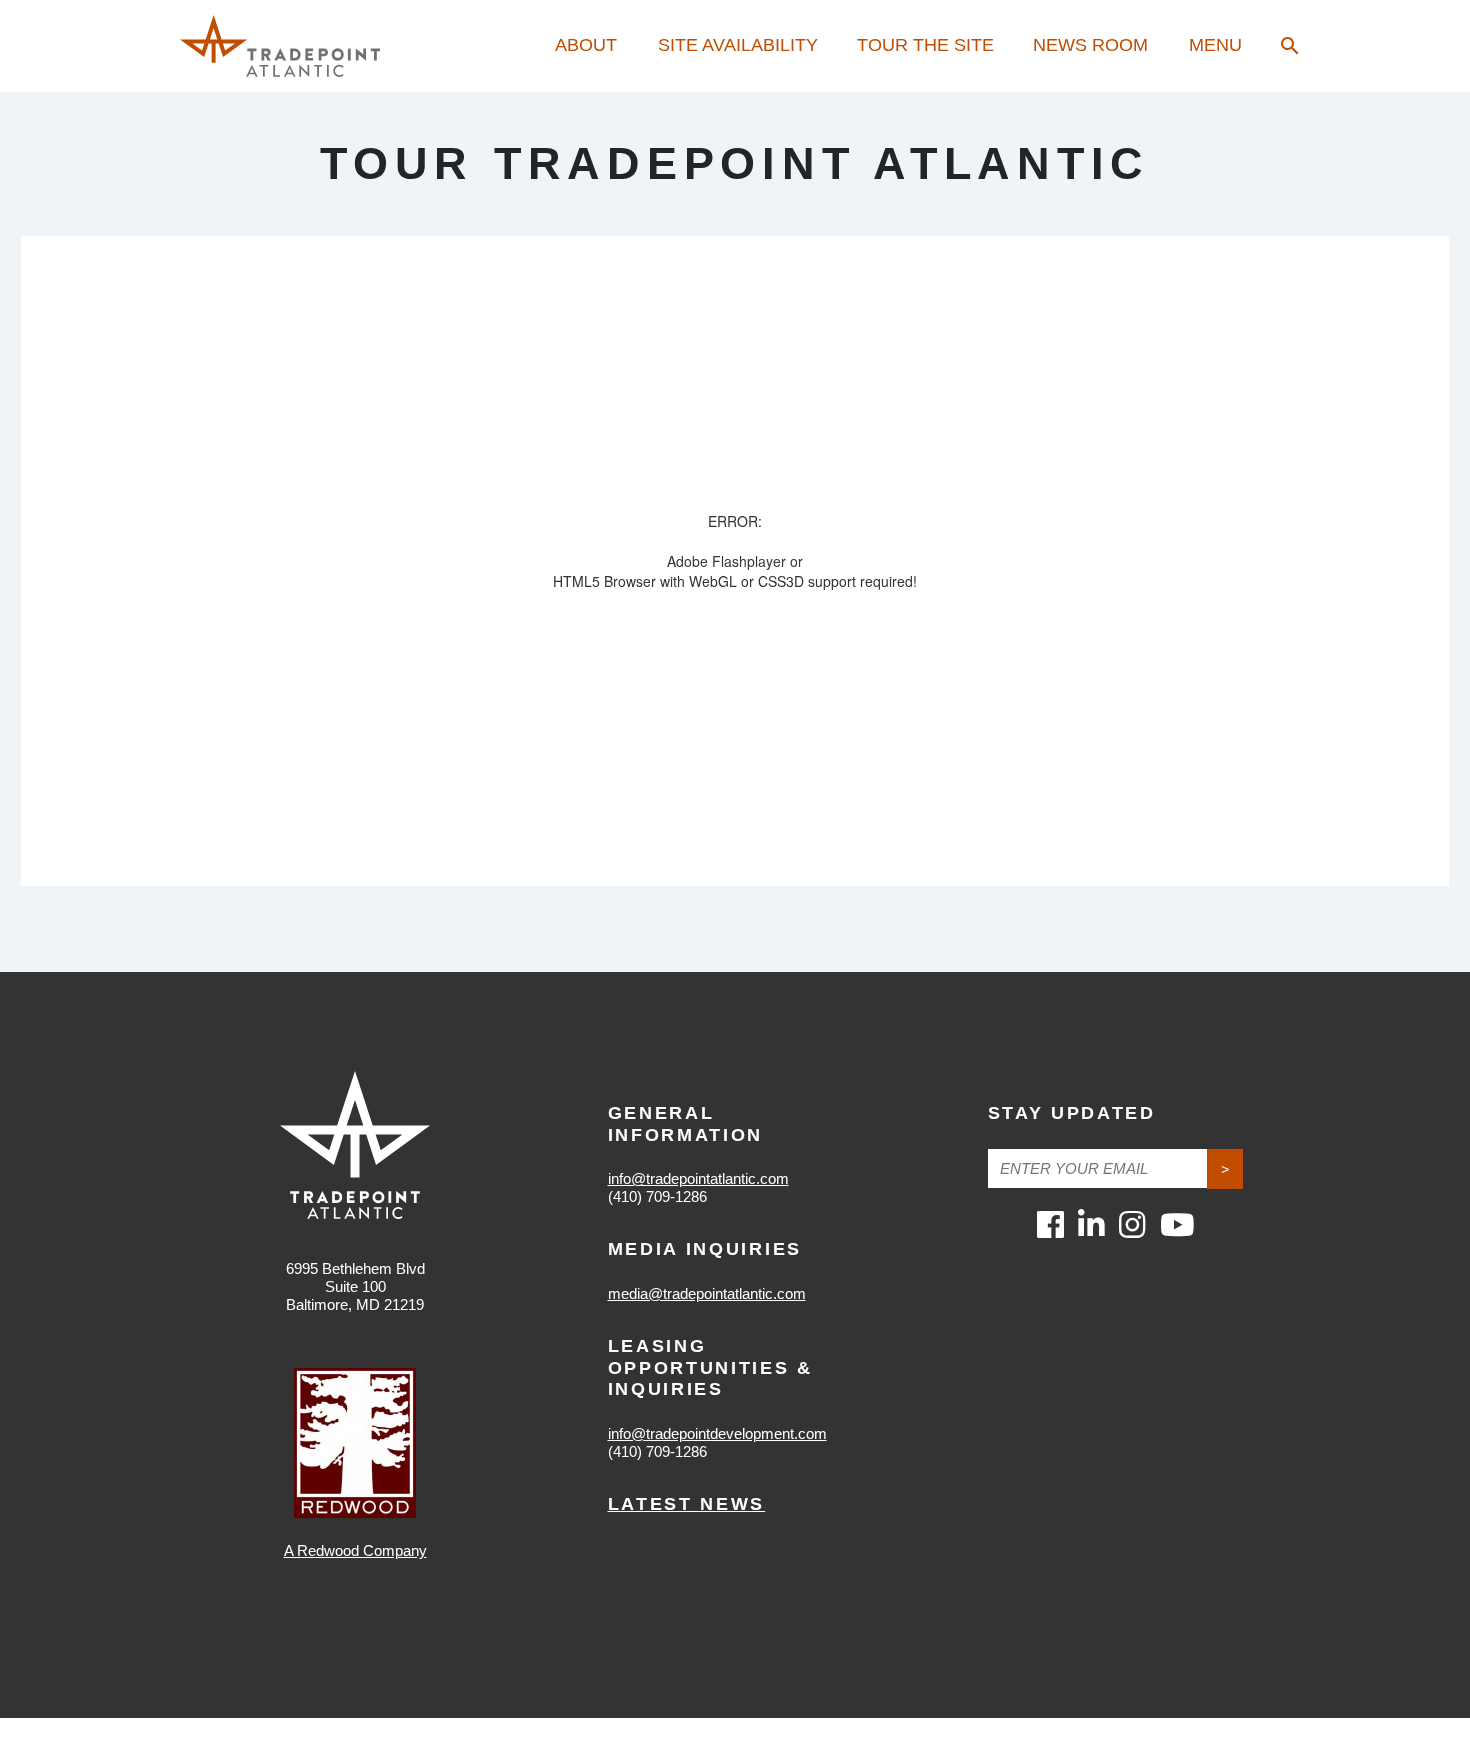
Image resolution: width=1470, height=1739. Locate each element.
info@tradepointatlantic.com (698, 1178)
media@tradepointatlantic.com (707, 1293)
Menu (1215, 45)
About (586, 45)
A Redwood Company (355, 1550)
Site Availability (738, 45)
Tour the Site (925, 45)
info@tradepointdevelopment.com (717, 1433)
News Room (1090, 45)
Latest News (687, 1504)
